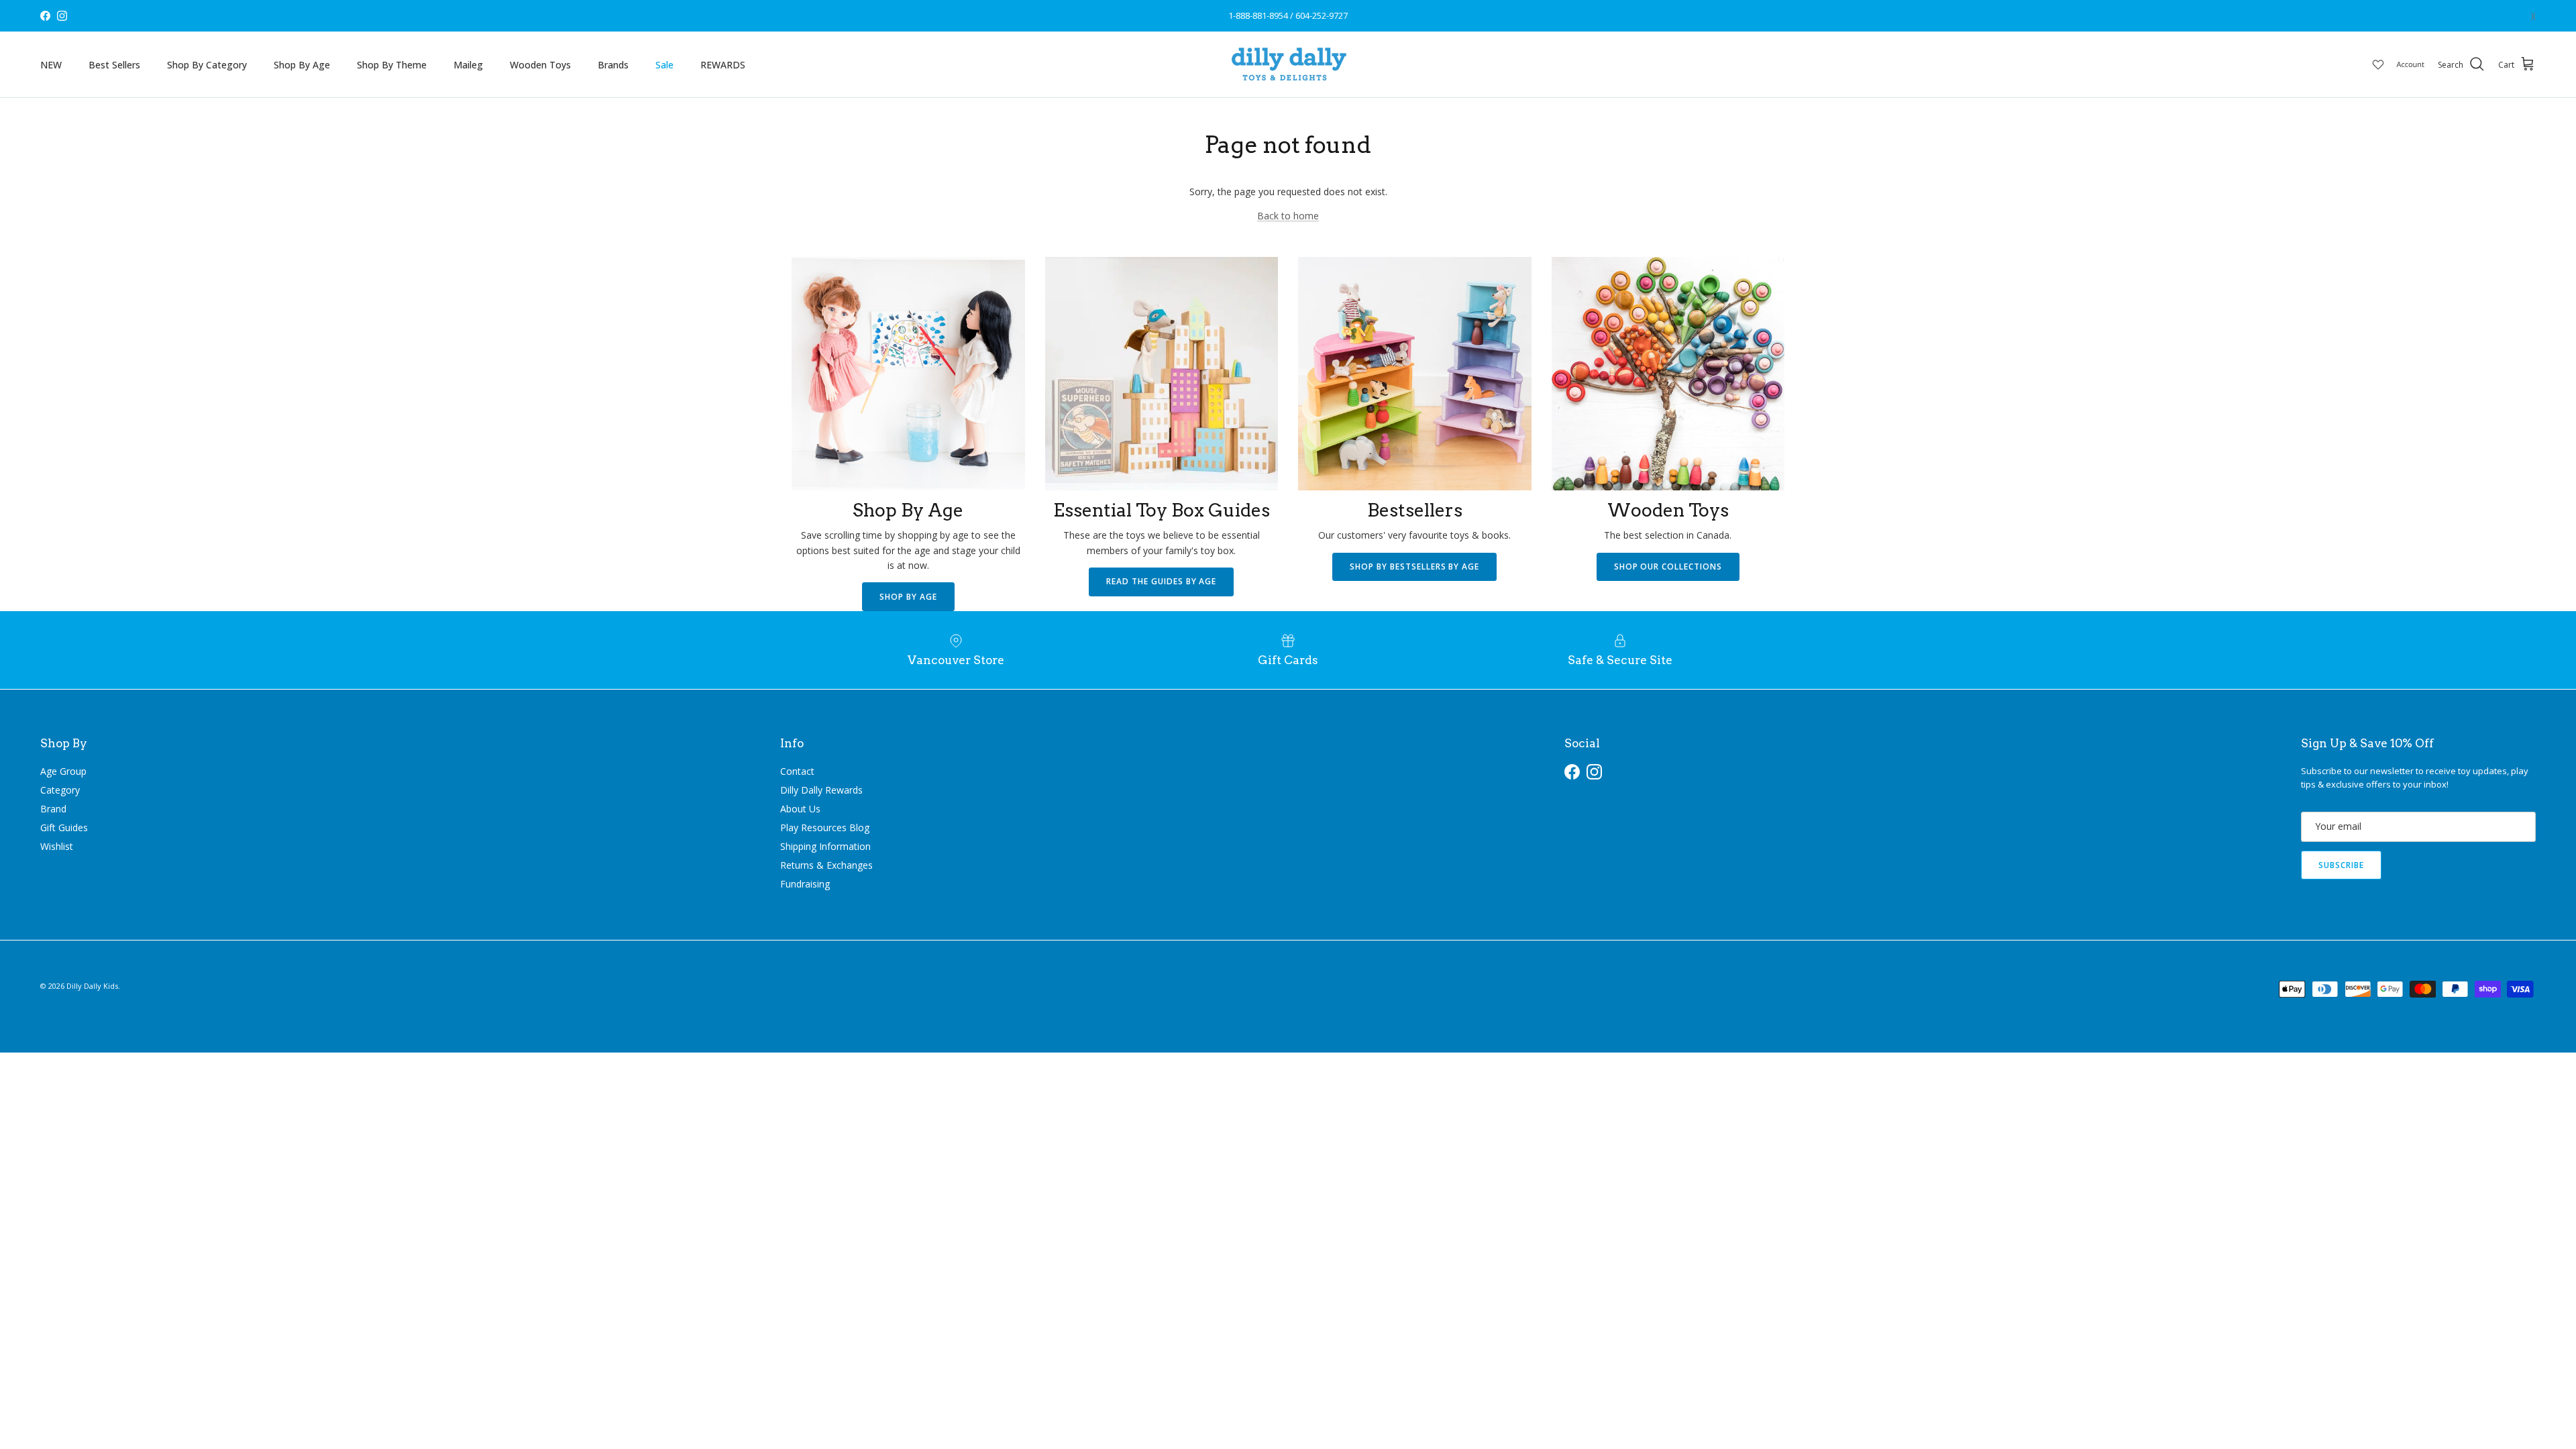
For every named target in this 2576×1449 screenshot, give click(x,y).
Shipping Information (825, 846)
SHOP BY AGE (908, 597)
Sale (664, 65)
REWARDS (723, 65)
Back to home (1288, 216)
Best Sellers (114, 65)
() (2533, 16)
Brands (613, 65)
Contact (797, 771)
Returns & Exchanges (826, 865)
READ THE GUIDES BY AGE (1161, 581)
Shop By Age (302, 65)
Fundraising (805, 884)
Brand (53, 809)
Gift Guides (64, 827)
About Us (800, 809)
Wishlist (57, 846)
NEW (51, 65)
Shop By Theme (392, 65)
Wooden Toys (540, 65)
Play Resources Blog (825, 827)
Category (60, 790)
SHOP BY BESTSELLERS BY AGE (1414, 567)
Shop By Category (207, 65)
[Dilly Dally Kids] (1288, 64)
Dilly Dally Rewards (821, 790)
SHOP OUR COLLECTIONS (1668, 567)
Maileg (468, 65)
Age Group (63, 771)
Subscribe (2341, 865)
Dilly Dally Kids (92, 986)
